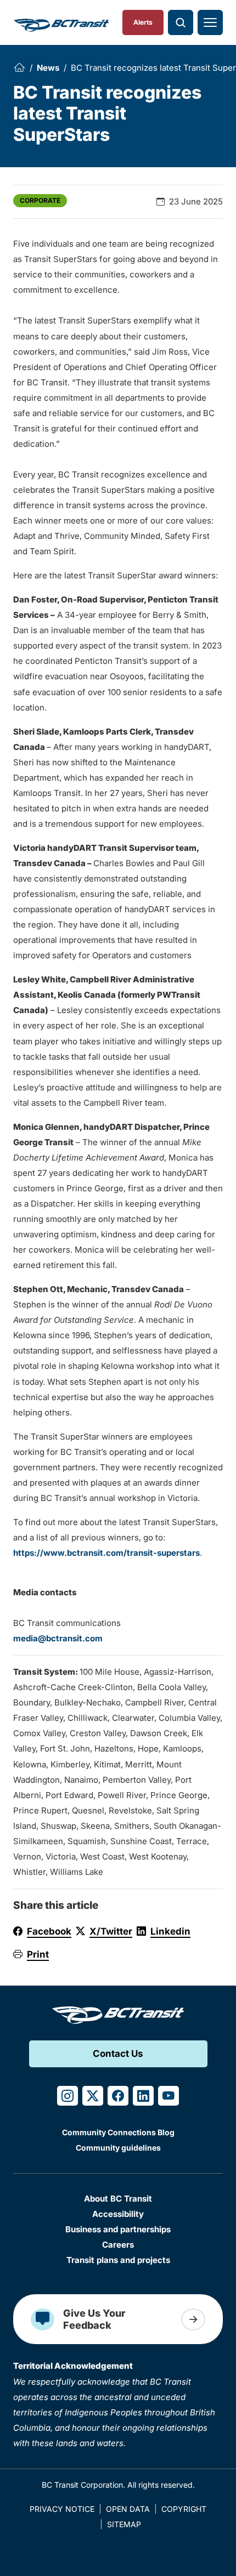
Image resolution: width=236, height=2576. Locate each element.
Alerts (143, 22)
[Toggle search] (181, 22)
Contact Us (118, 2054)
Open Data (128, 2509)
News (48, 68)
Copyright (184, 2509)
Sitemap (124, 2524)
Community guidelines (118, 2148)
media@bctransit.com (58, 1638)
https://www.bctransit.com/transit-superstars (106, 1553)
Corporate (40, 200)
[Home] (19, 67)
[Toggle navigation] (210, 22)
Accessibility (118, 2214)
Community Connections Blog (118, 2132)
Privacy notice (62, 2509)
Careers (118, 2245)
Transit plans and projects (118, 2260)
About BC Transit (118, 2199)
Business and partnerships (118, 2229)
